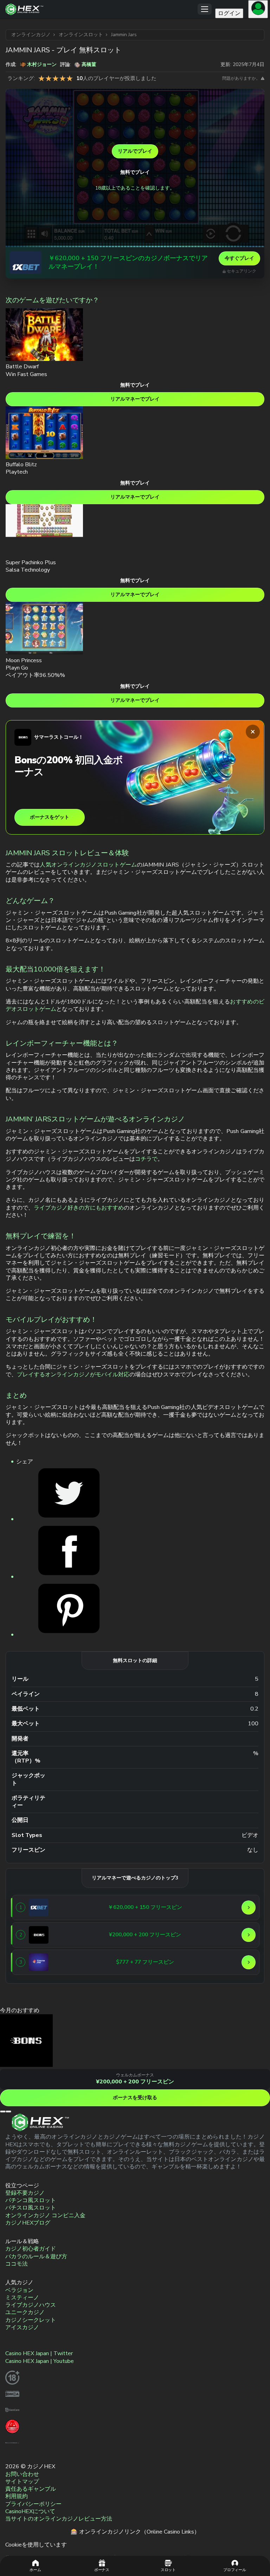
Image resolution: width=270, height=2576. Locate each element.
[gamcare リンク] (12, 2415)
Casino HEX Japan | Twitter (39, 2353)
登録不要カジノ (25, 2193)
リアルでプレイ (135, 151)
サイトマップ (22, 2482)
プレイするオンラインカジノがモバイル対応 (73, 1375)
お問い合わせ (22, 2474)
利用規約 (17, 2496)
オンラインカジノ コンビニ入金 (45, 2215)
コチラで (146, 1159)
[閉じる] (253, 732)
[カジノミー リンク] (39, 1962)
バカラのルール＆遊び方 (36, 2257)
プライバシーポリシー (33, 2504)
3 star (56, 78)
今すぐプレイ (239, 258)
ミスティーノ (22, 2298)
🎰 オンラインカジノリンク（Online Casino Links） (135, 2532)
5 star (70, 78)
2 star (49, 78)
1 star (41, 78)
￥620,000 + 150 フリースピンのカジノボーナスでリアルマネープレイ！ (128, 262)
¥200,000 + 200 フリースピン (135, 2082)
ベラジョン (19, 2290)
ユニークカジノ (25, 2312)
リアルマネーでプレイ (135, 399)
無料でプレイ (135, 172)
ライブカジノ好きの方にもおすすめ (79, 1208)
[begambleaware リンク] (12, 2448)
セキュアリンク (242, 271)
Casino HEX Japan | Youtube (40, 2361)
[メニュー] (205, 9)
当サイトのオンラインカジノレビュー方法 (59, 2519)
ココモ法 (17, 2264)
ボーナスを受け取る (135, 2098)
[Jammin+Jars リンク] (69, 1519)
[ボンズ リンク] (39, 1935)
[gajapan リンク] (12, 2431)
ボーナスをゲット (50, 817)
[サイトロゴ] (102, 9)
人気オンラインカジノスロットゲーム (88, 865)
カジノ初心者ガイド (31, 2249)
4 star (63, 78)
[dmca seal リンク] (12, 2399)
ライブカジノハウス (31, 2305)
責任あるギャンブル (31, 2489)
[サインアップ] (258, 9)
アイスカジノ (22, 2327)
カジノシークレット (31, 2320)
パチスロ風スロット (31, 2208)
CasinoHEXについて (30, 2511)
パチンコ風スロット (31, 2200)
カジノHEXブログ (28, 2223)
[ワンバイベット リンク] (26, 263)
